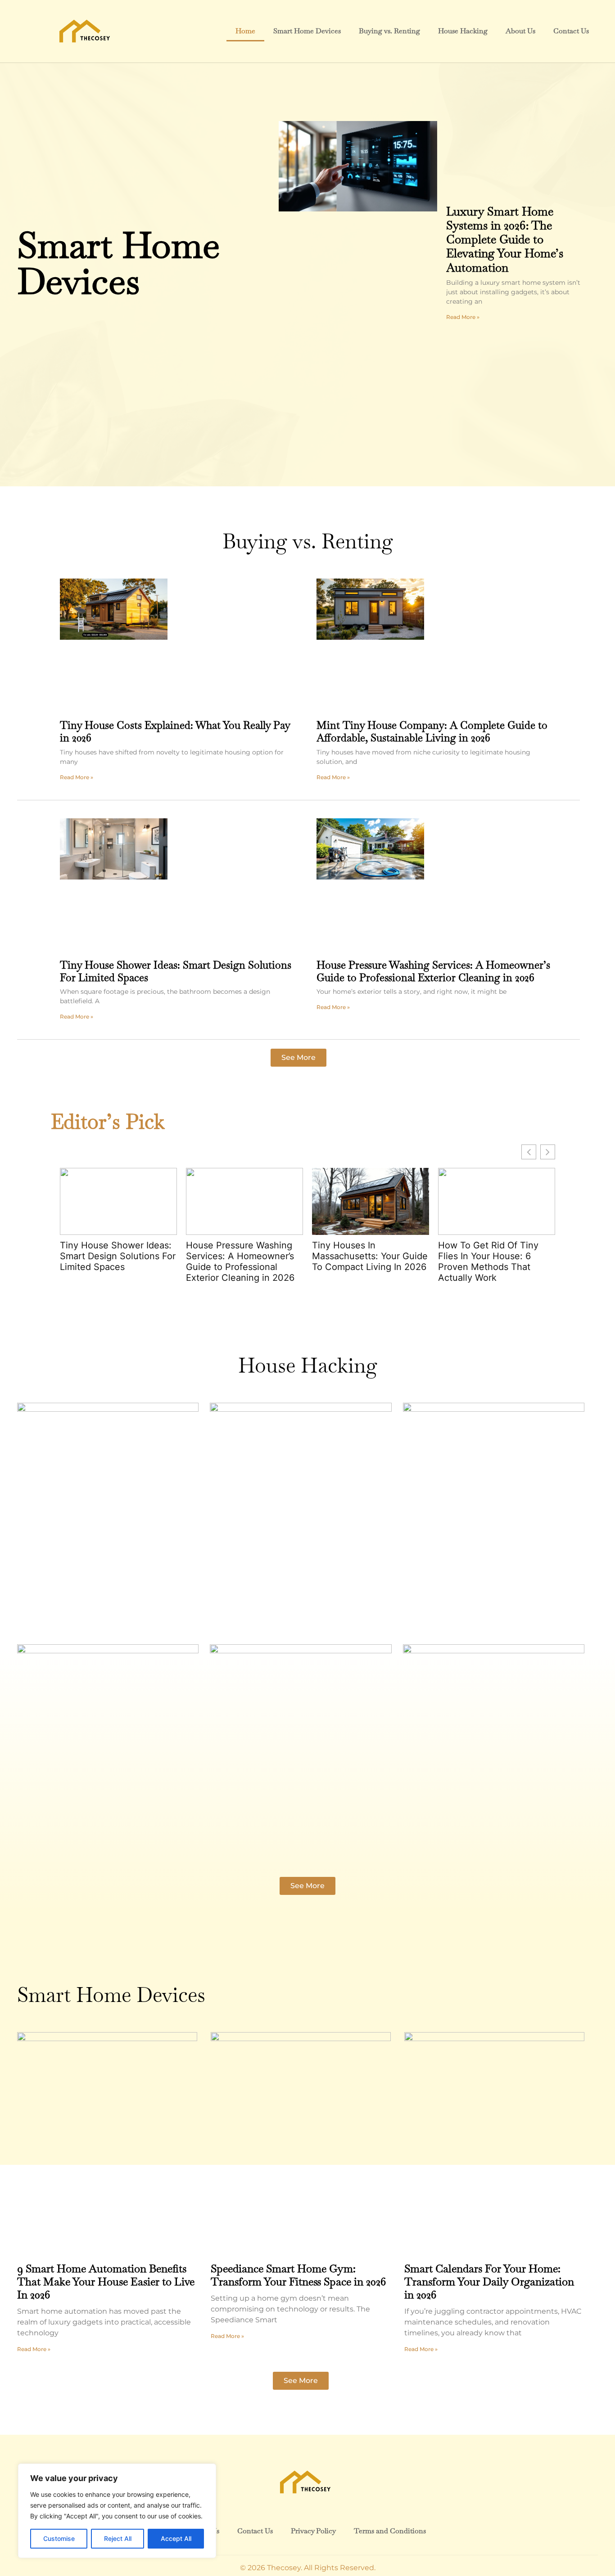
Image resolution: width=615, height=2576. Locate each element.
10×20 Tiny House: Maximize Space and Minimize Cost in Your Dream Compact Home (497, 1261)
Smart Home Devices (307, 31)
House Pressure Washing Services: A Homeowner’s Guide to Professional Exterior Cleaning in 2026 (433, 971)
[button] (548, 1152)
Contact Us (571, 31)
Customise (59, 2538)
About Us (520, 31)
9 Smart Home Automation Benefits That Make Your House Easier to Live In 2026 (106, 2282)
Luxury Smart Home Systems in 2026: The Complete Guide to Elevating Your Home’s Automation (505, 240)
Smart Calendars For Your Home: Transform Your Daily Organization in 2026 (489, 2282)
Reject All (118, 2538)
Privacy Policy (313, 2531)
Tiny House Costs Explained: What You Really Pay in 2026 (175, 732)
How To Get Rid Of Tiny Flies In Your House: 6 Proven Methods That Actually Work (373, 1261)
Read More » (463, 317)
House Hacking (463, 31)
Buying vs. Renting (389, 31)
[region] (117, 2511)
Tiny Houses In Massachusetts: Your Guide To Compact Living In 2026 (255, 1256)
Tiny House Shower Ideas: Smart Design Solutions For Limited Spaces (176, 971)
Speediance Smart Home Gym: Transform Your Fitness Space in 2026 (298, 2275)
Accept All (176, 2538)
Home (245, 31)
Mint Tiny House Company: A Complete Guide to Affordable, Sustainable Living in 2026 (432, 732)
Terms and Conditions (390, 2531)
